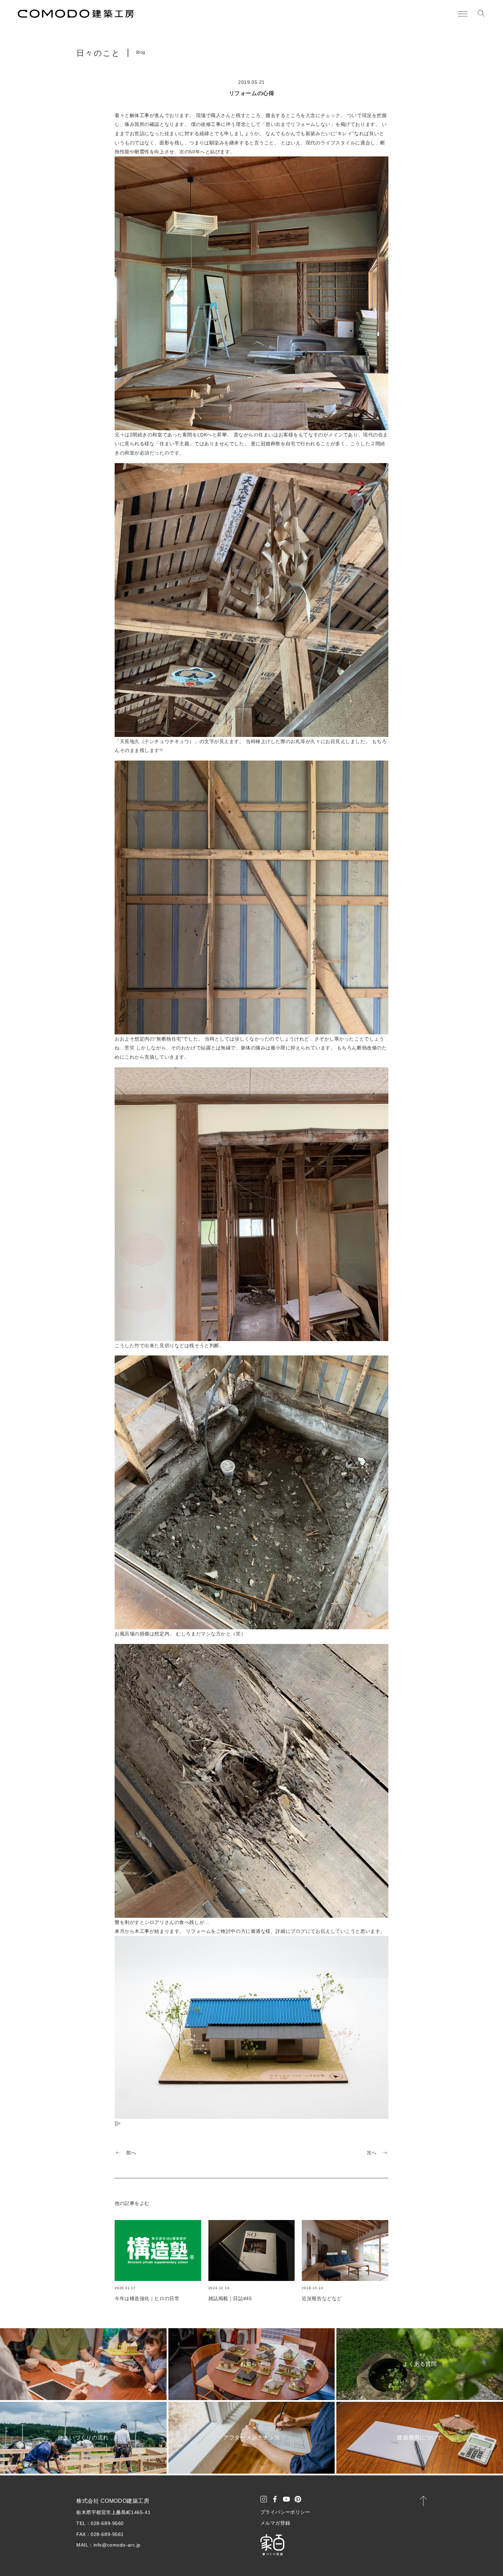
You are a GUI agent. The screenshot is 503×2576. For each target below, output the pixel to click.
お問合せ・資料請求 (458, 2559)
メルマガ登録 (275, 2523)
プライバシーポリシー (285, 2512)
